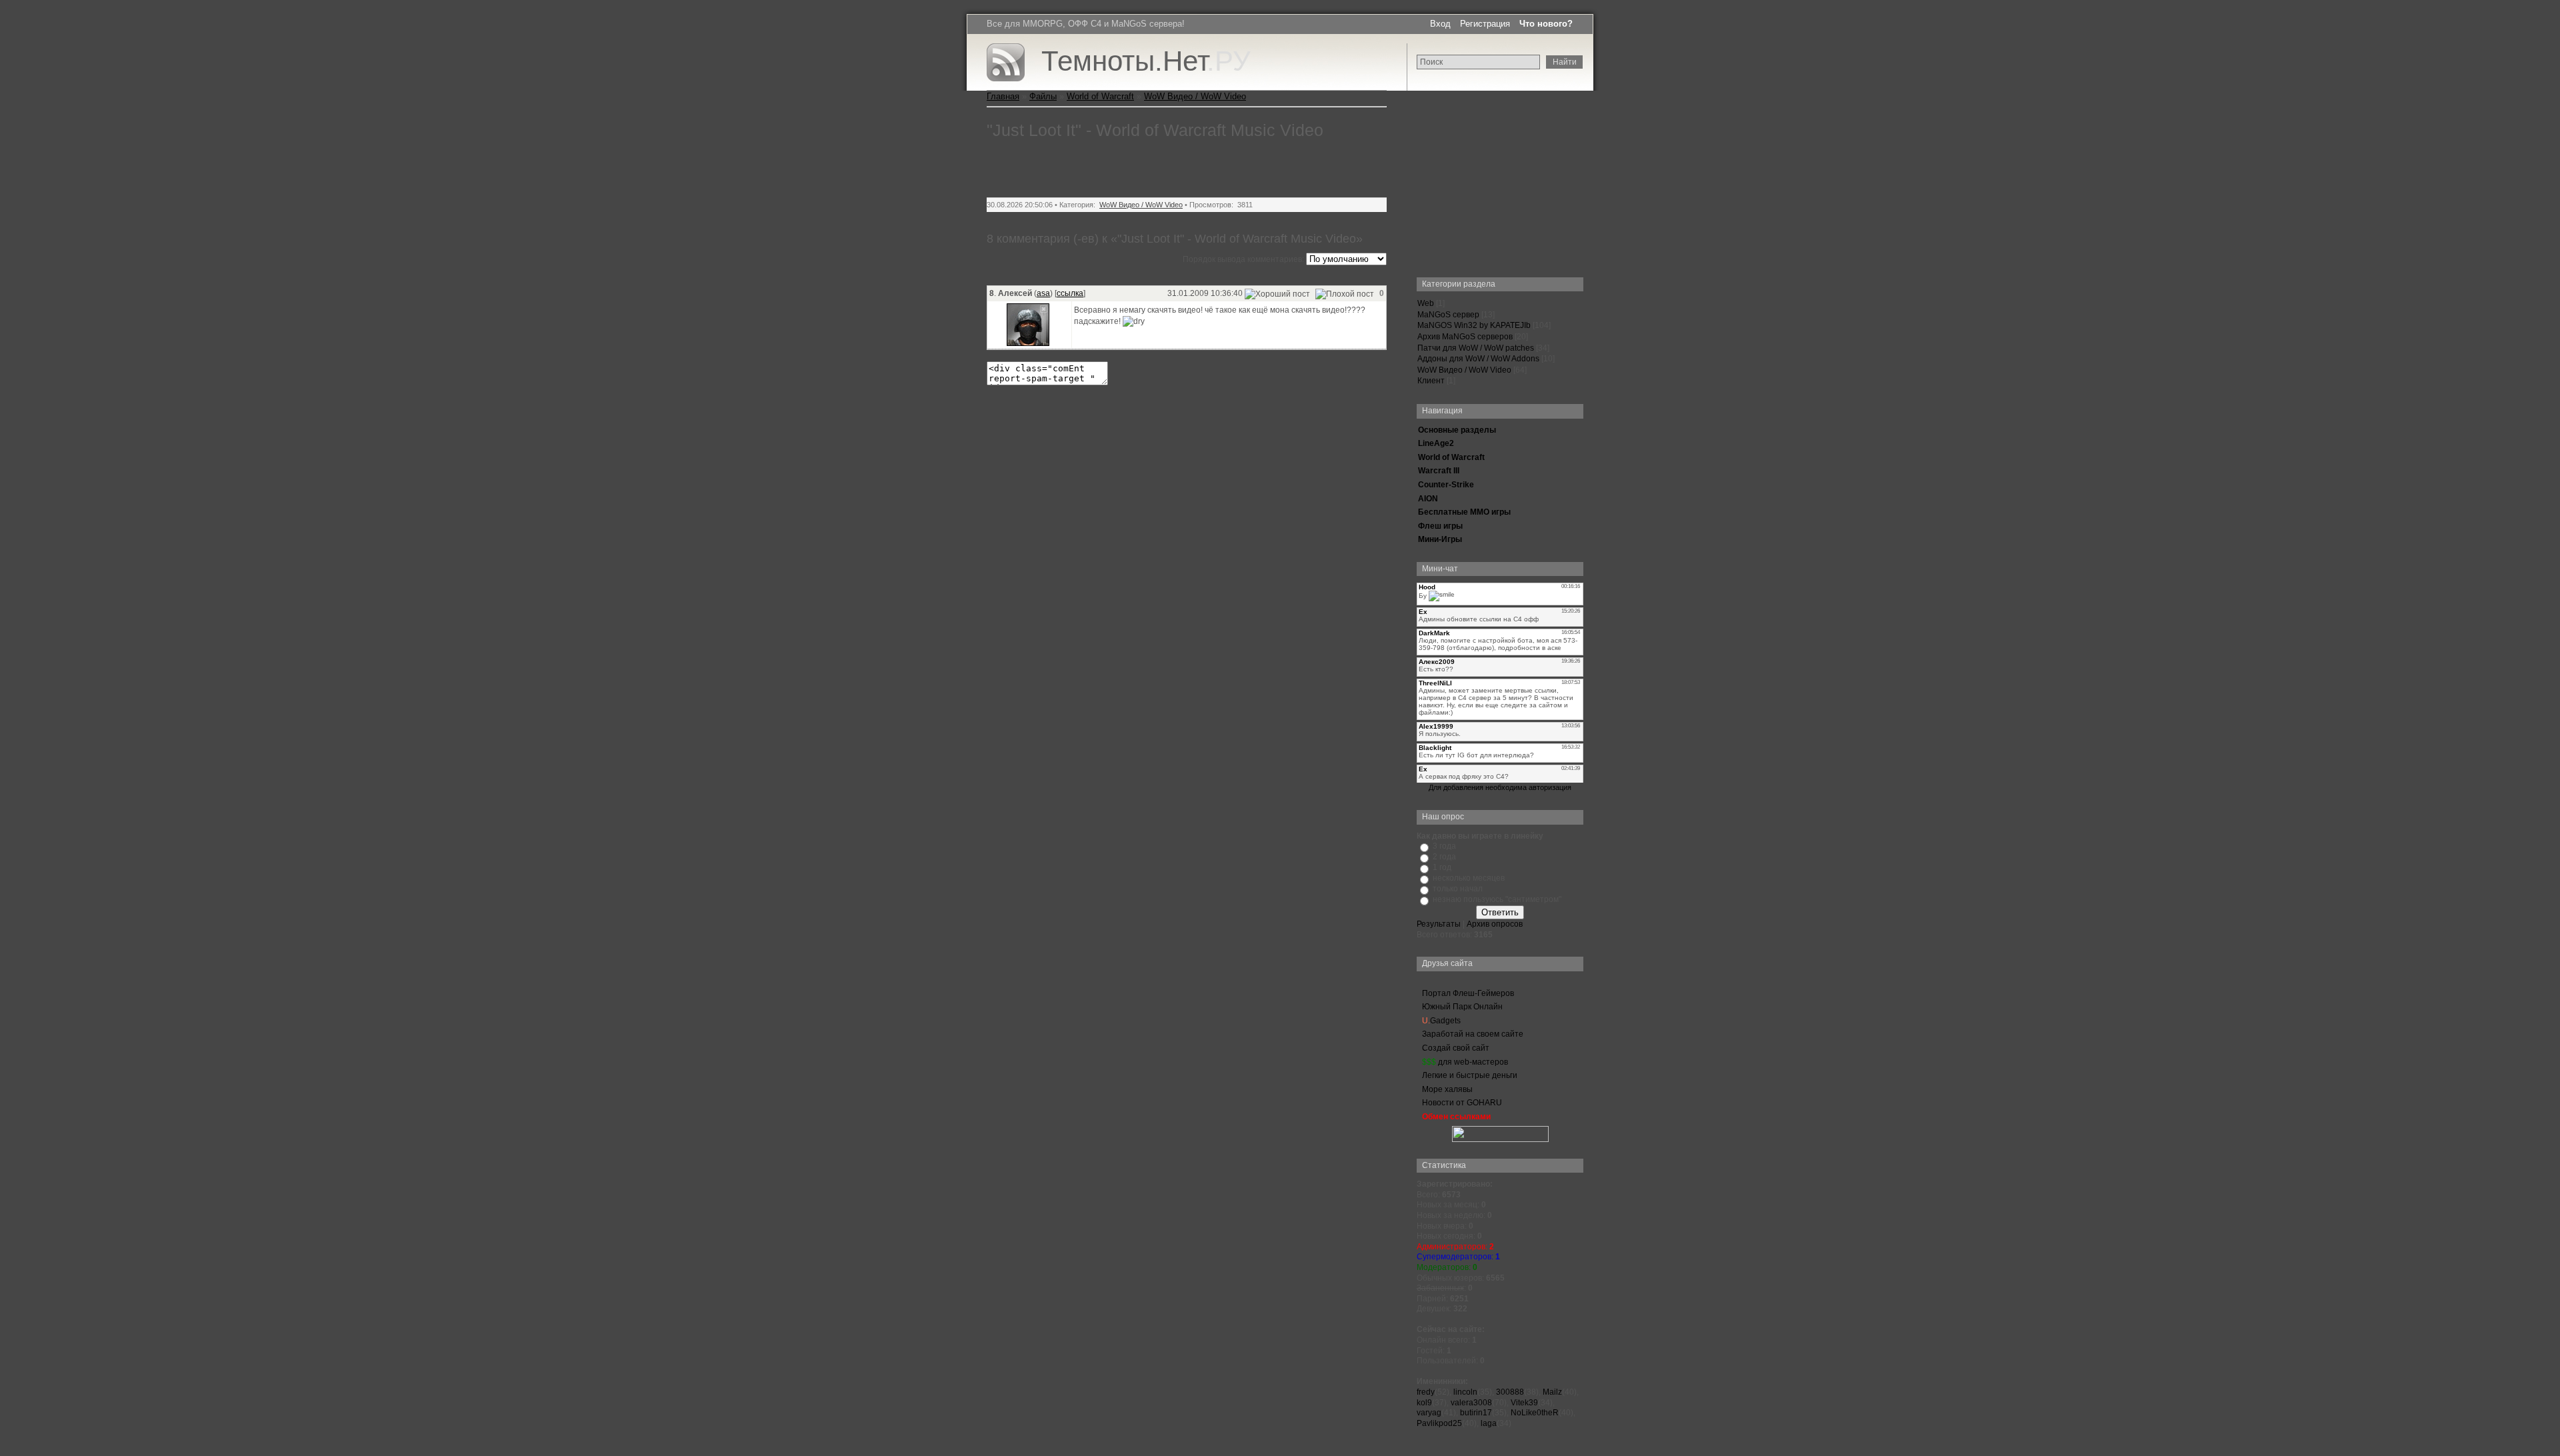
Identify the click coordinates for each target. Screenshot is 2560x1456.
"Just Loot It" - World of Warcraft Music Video (1155, 130)
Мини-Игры (1440, 539)
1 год (1442, 867)
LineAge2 (1436, 443)
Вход (1440, 24)
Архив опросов (1495, 924)
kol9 (1424, 1403)
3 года (1444, 846)
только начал (1458, 889)
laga (1489, 1423)
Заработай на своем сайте (1473, 1034)
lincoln (1465, 1392)
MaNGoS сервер (1448, 315)
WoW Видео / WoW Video (1464, 370)
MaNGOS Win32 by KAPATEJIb (1474, 325)
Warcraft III (1439, 471)
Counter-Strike (1446, 485)
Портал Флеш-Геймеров (1468, 993)
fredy (1426, 1392)
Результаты (1439, 924)
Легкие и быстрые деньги (1470, 1075)
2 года (1444, 857)
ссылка (1070, 293)
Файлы (1043, 96)
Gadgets (1441, 1021)
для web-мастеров (1465, 1062)
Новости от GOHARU (1462, 1103)
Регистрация (1485, 24)
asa (1043, 293)
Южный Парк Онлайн (1462, 1007)
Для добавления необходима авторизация (1500, 787)
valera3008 (1471, 1403)
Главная (1003, 96)
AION (1428, 499)
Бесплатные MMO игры (1464, 512)
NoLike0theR (1535, 1413)
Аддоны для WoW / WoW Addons (1478, 359)
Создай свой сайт (1456, 1048)
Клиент (1431, 381)
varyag (1429, 1413)
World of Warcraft (1451, 457)
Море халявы (1447, 1089)
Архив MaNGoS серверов (1465, 337)
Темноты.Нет (1146, 61)
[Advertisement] (1500, 174)
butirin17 (1476, 1413)
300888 (1510, 1392)
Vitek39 (1524, 1403)
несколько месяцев (1469, 878)
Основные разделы (1457, 430)
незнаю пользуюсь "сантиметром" (1497, 899)
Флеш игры (1440, 526)
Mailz (1552, 1392)
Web (1426, 303)
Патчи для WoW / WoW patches (1476, 348)
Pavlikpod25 (1439, 1423)
